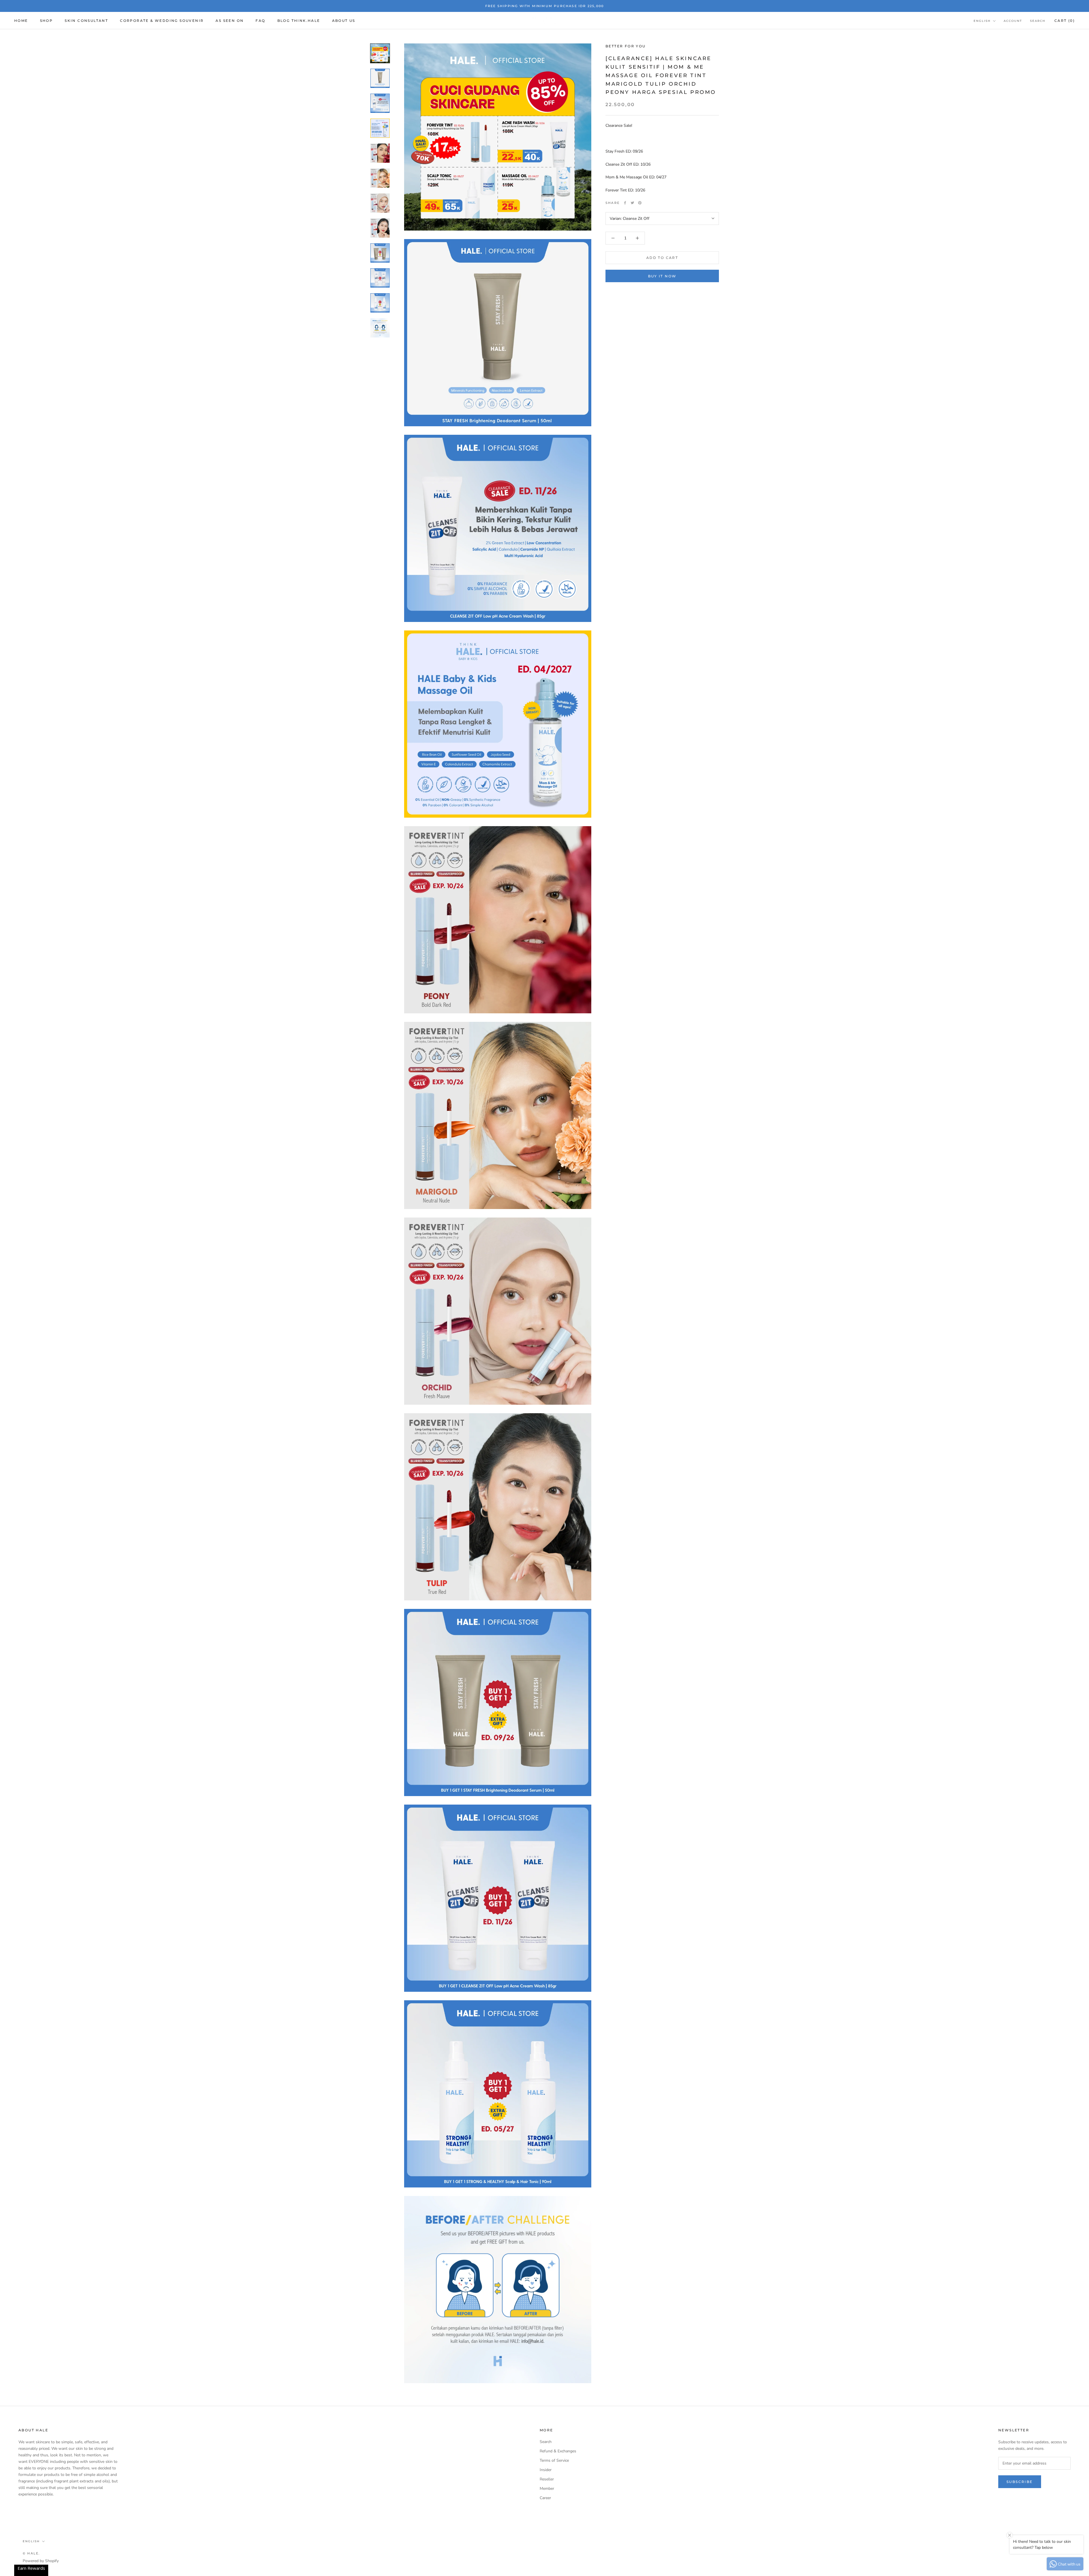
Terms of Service (554, 2460)
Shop (47, 21)
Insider (546, 2470)
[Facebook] (625, 203)
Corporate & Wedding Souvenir (162, 21)
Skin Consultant (86, 21)
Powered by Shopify (41, 2561)
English (982, 21)
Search (1038, 21)
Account (1013, 21)
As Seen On (230, 21)
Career (545, 2498)
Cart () (1065, 21)
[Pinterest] (640, 203)
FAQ (260, 21)
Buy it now (662, 276)
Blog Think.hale (299, 21)
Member (547, 2489)
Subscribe (1020, 2482)
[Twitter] (632, 203)
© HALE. (31, 2553)
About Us (344, 21)
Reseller (547, 2479)
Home (21, 21)
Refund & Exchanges (558, 2451)
